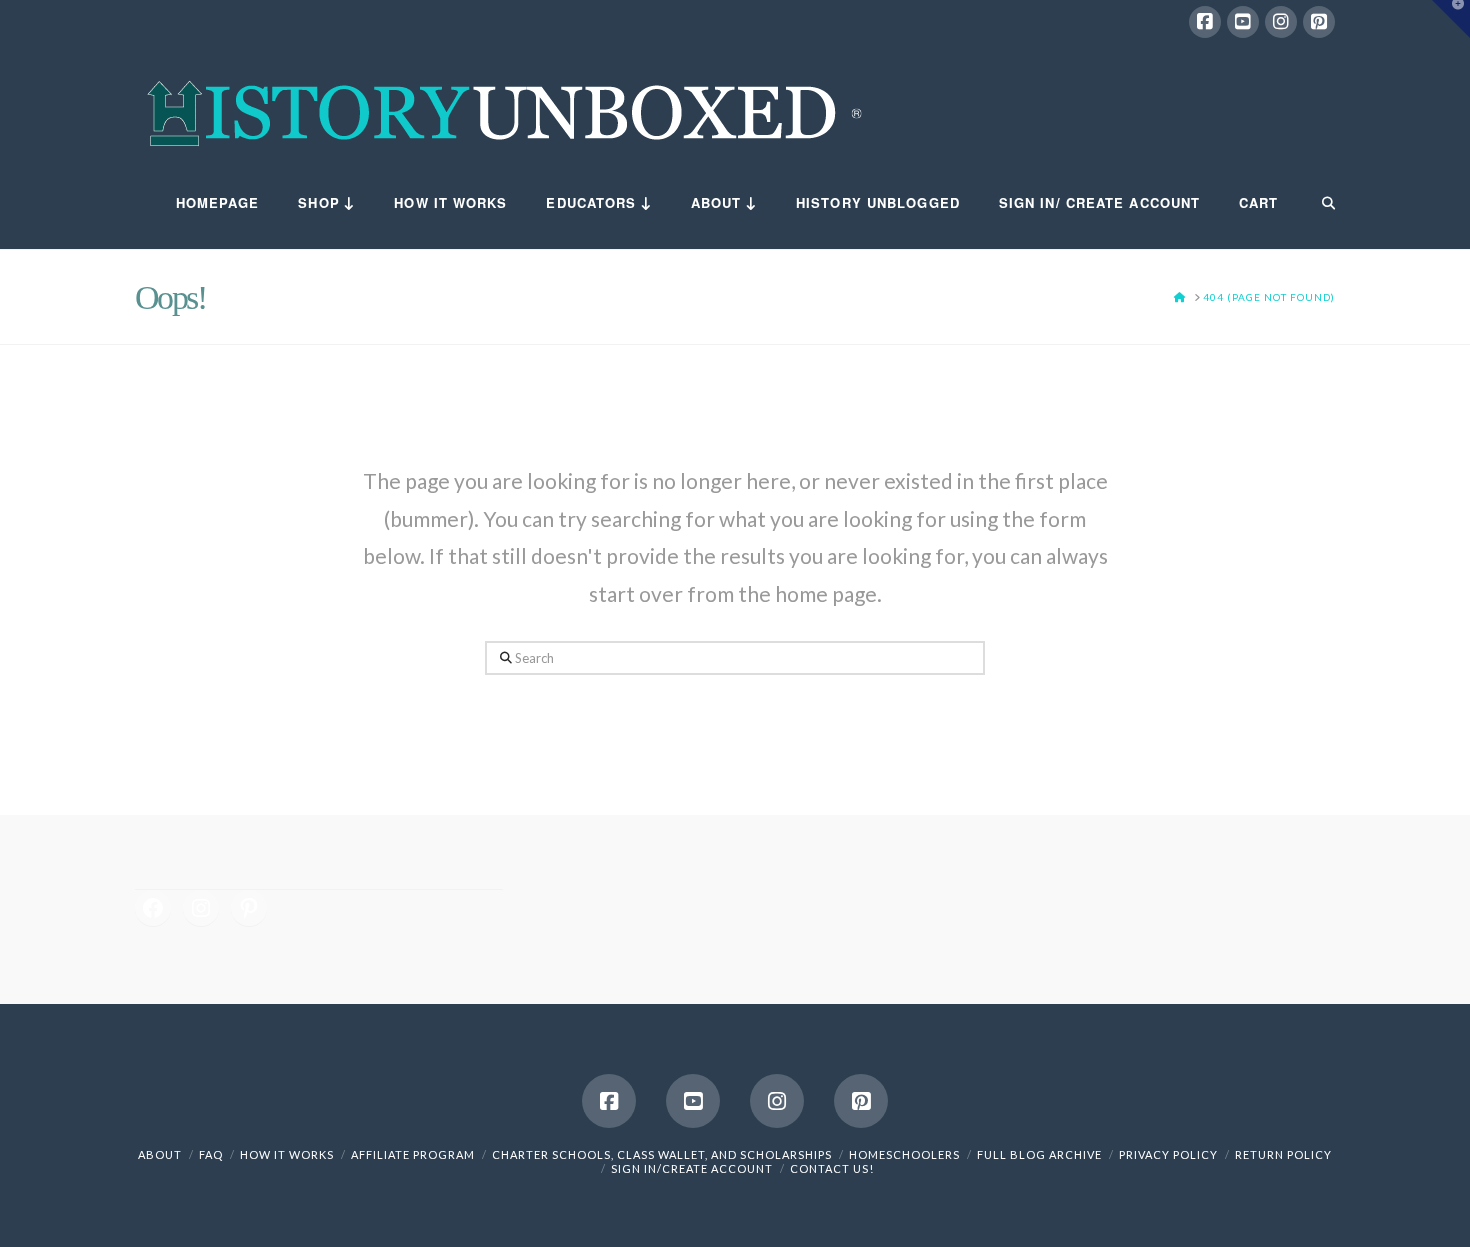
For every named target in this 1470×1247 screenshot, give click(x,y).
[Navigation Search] (1316, 204)
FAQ (211, 1154)
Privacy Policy (1168, 1154)
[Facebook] (1205, 22)
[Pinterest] (1319, 22)
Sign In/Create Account (692, 1168)
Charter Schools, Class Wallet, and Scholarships (662, 1154)
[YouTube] (1243, 22)
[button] (1451, 19)
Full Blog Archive (1039, 1154)
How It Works (287, 1154)
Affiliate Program (413, 1154)
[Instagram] (1281, 22)
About (160, 1154)
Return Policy (1283, 1154)
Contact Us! (832, 1168)
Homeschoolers (904, 1154)
